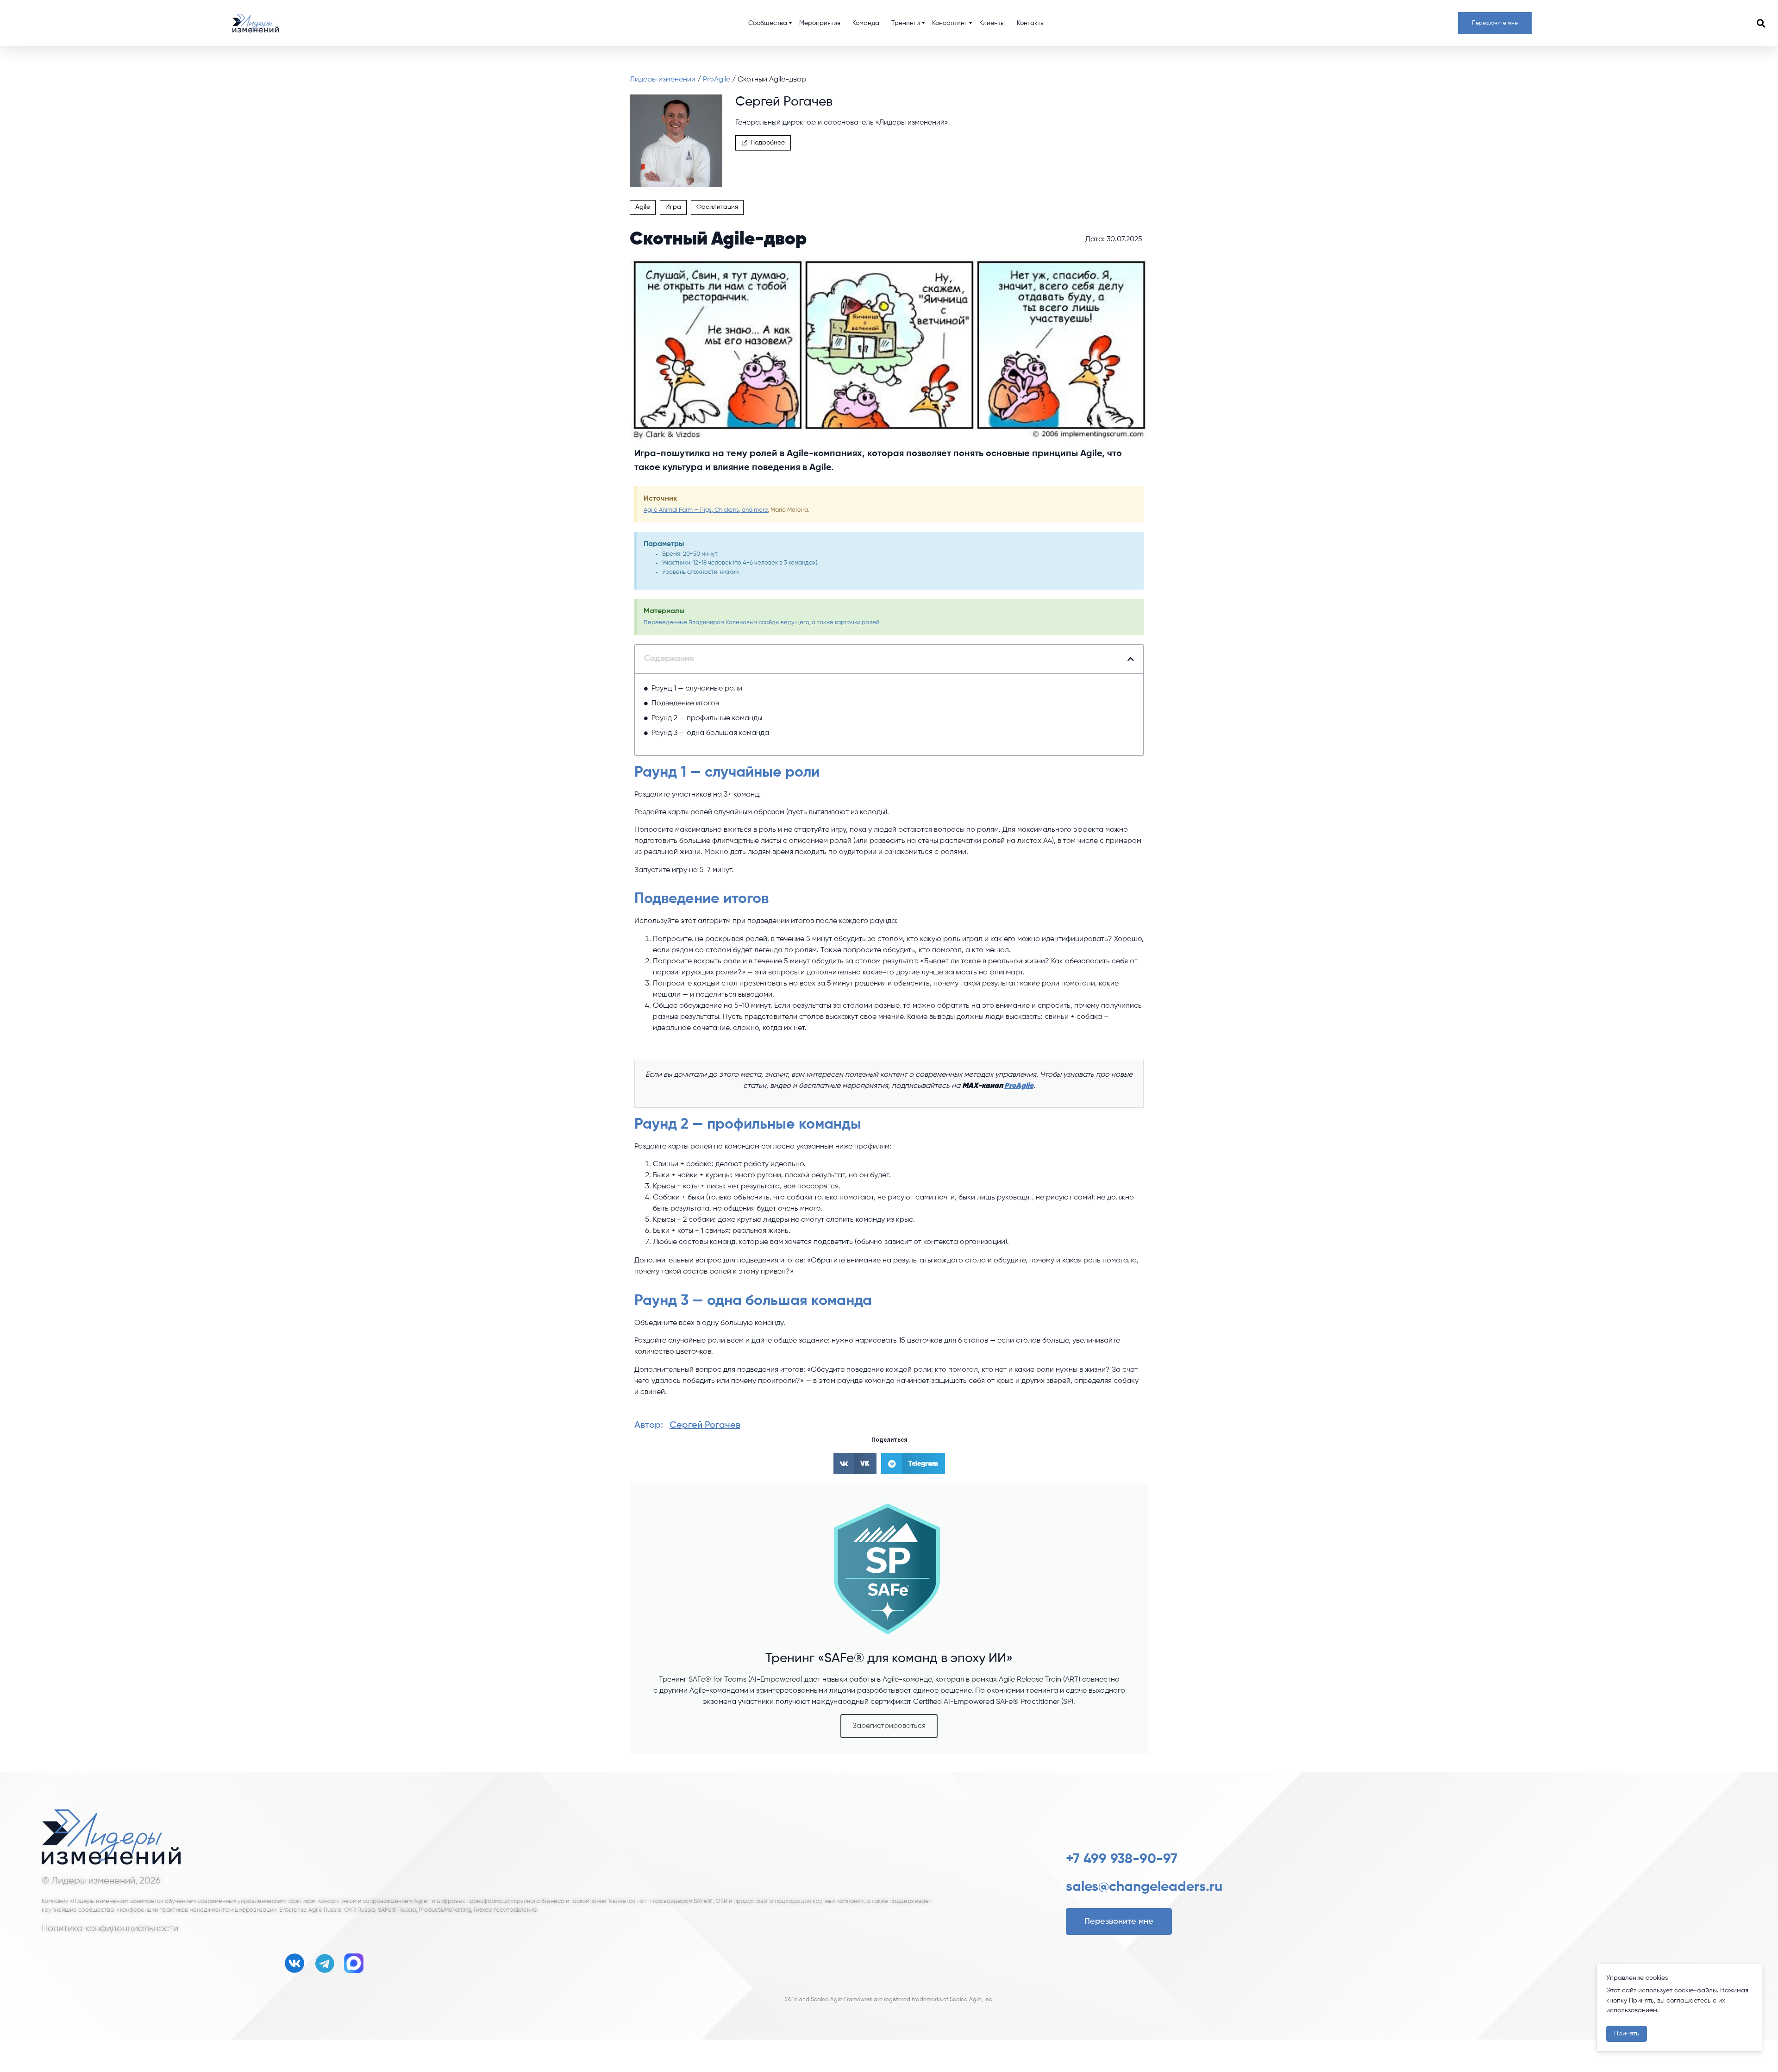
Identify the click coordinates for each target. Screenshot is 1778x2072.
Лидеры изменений (664, 80)
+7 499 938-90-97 (1122, 1859)
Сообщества (768, 23)
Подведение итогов (685, 703)
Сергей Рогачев (705, 1425)
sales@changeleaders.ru (1144, 1887)
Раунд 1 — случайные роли (697, 689)
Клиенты (992, 23)
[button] (1761, 23)
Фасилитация (717, 207)
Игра (673, 207)
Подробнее (768, 143)
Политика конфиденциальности (110, 1928)
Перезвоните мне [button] (1495, 23)
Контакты (1031, 23)
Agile (643, 207)
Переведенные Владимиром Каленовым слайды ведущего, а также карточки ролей (761, 623)
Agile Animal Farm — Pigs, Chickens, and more (706, 510)
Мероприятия (820, 23)
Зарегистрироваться (889, 1726)
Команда (866, 23)
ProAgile (717, 80)
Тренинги (906, 23)
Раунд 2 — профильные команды (707, 718)
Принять (1627, 2034)
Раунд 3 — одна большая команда (710, 733)
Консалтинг (950, 23)
